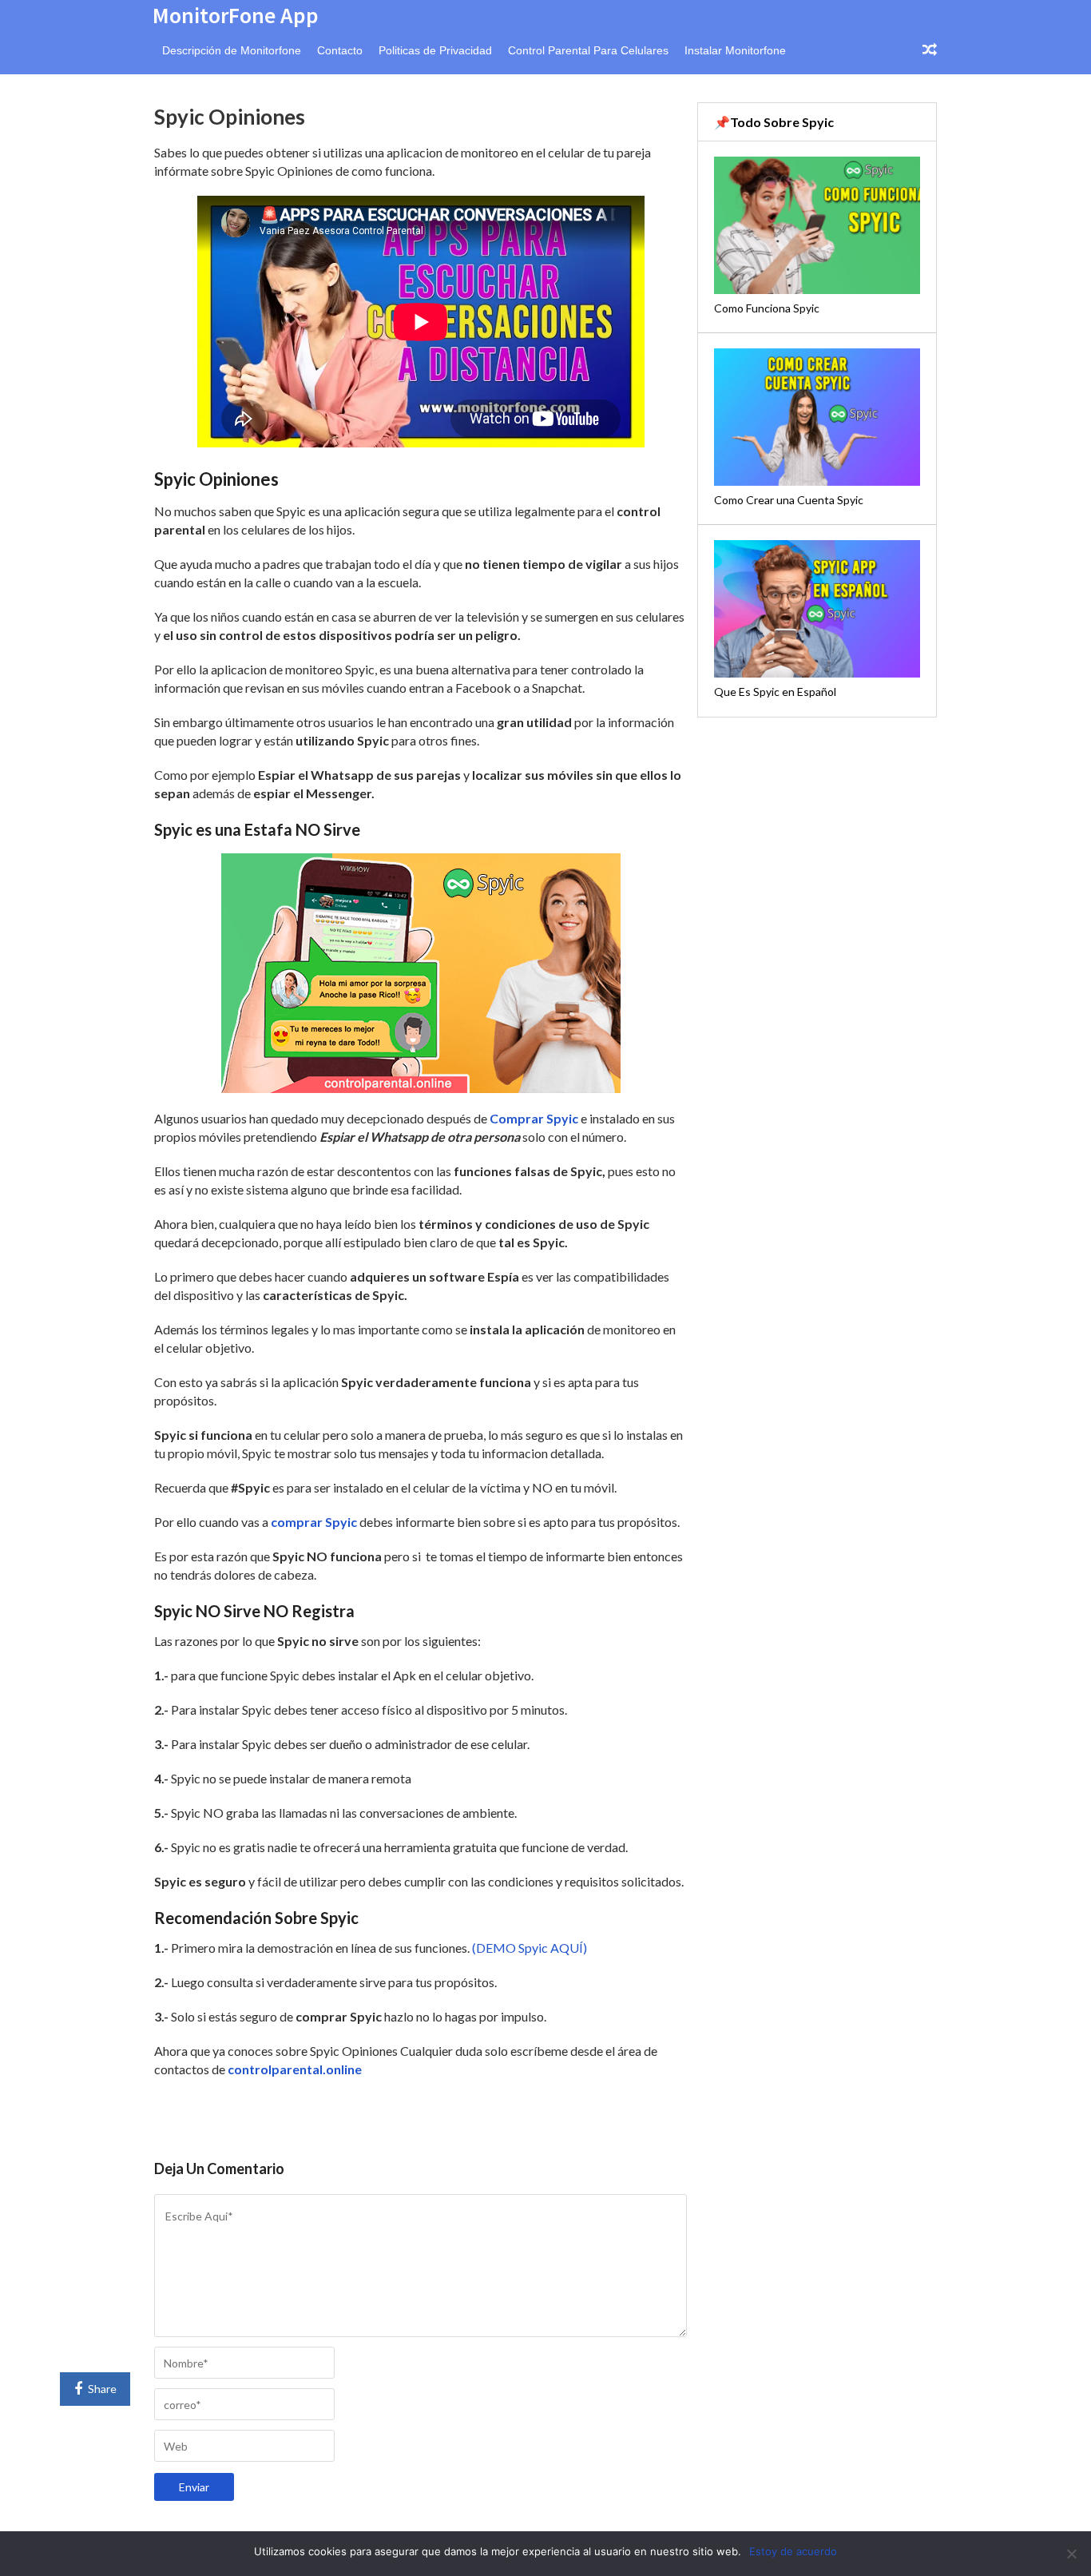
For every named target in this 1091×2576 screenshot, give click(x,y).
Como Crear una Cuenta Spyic (789, 500)
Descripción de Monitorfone (232, 50)
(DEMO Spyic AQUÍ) (530, 1948)
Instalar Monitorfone (735, 50)
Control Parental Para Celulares (588, 50)
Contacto (340, 50)
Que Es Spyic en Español (775, 692)
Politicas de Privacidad (435, 50)
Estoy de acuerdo (793, 2551)
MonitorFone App (236, 15)
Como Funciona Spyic (767, 308)
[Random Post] (930, 50)
